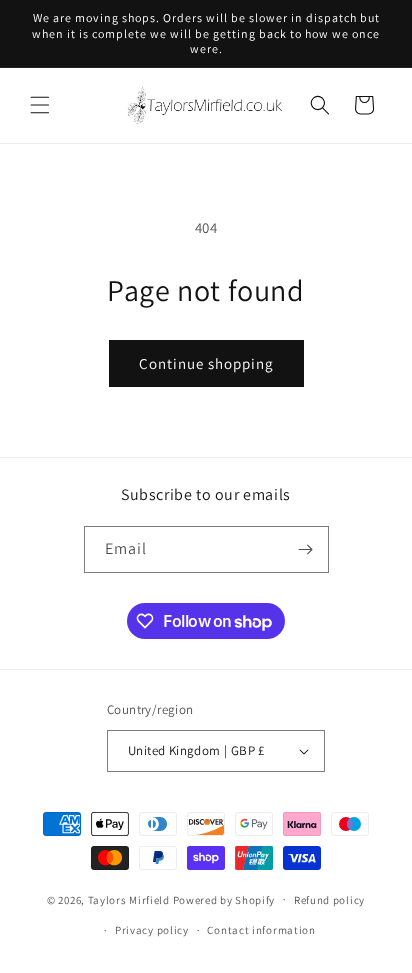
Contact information (261, 930)
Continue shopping (206, 363)
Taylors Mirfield (129, 899)
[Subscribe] (306, 549)
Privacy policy (152, 930)
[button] (40, 105)
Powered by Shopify (224, 899)
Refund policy (329, 900)
